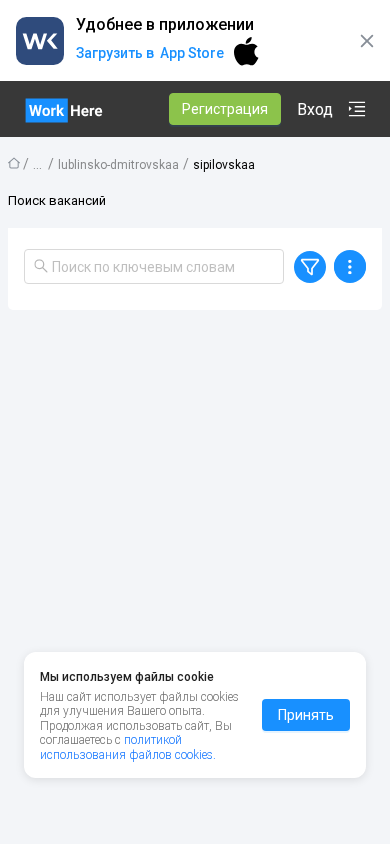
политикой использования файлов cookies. (128, 747)
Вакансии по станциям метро (38, 162)
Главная (14, 163)
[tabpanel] (195, 566)
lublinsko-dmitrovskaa (118, 165)
